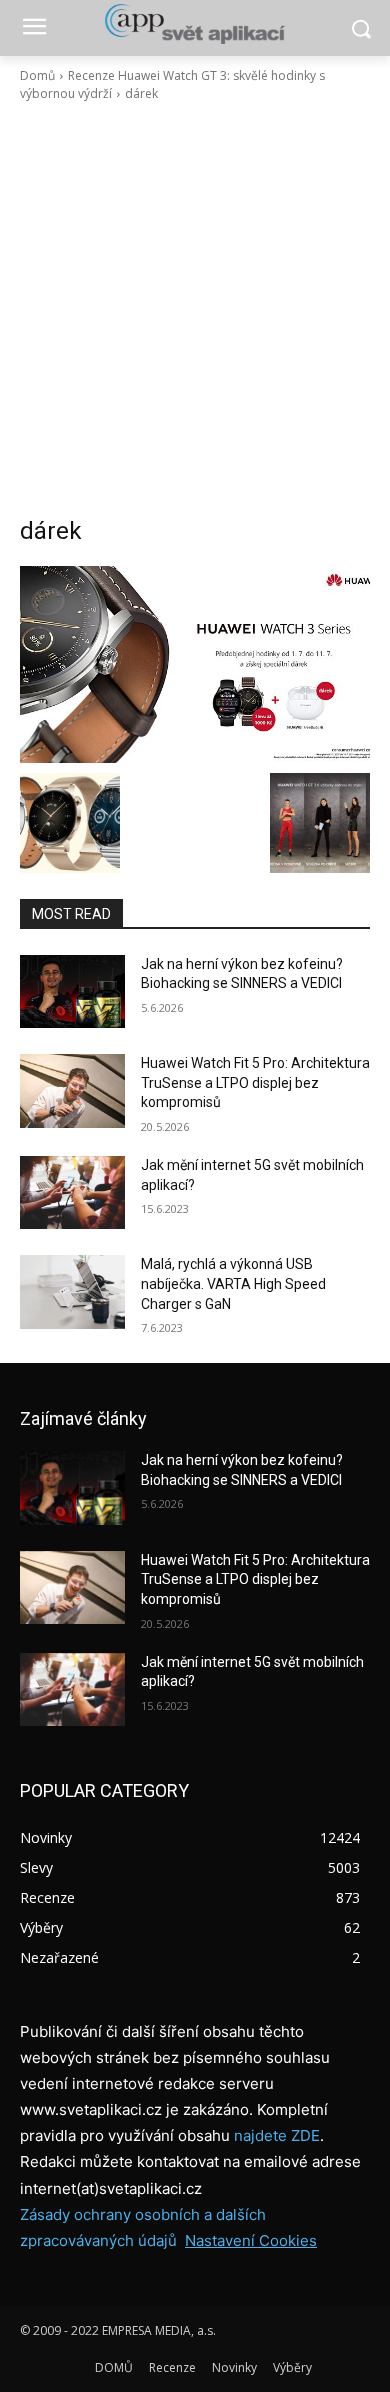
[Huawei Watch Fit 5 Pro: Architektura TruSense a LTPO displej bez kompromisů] (72, 1091)
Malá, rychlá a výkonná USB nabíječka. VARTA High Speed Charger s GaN (233, 1283)
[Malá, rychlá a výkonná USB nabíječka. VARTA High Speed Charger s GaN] (72, 1292)
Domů (37, 75)
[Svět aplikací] (195, 24)
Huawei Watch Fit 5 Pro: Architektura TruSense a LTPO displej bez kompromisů (255, 1082)
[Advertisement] (195, 309)
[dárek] (195, 664)
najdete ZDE (277, 2135)
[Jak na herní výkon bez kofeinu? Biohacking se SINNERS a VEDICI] (72, 992)
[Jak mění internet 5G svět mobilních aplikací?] (72, 1193)
